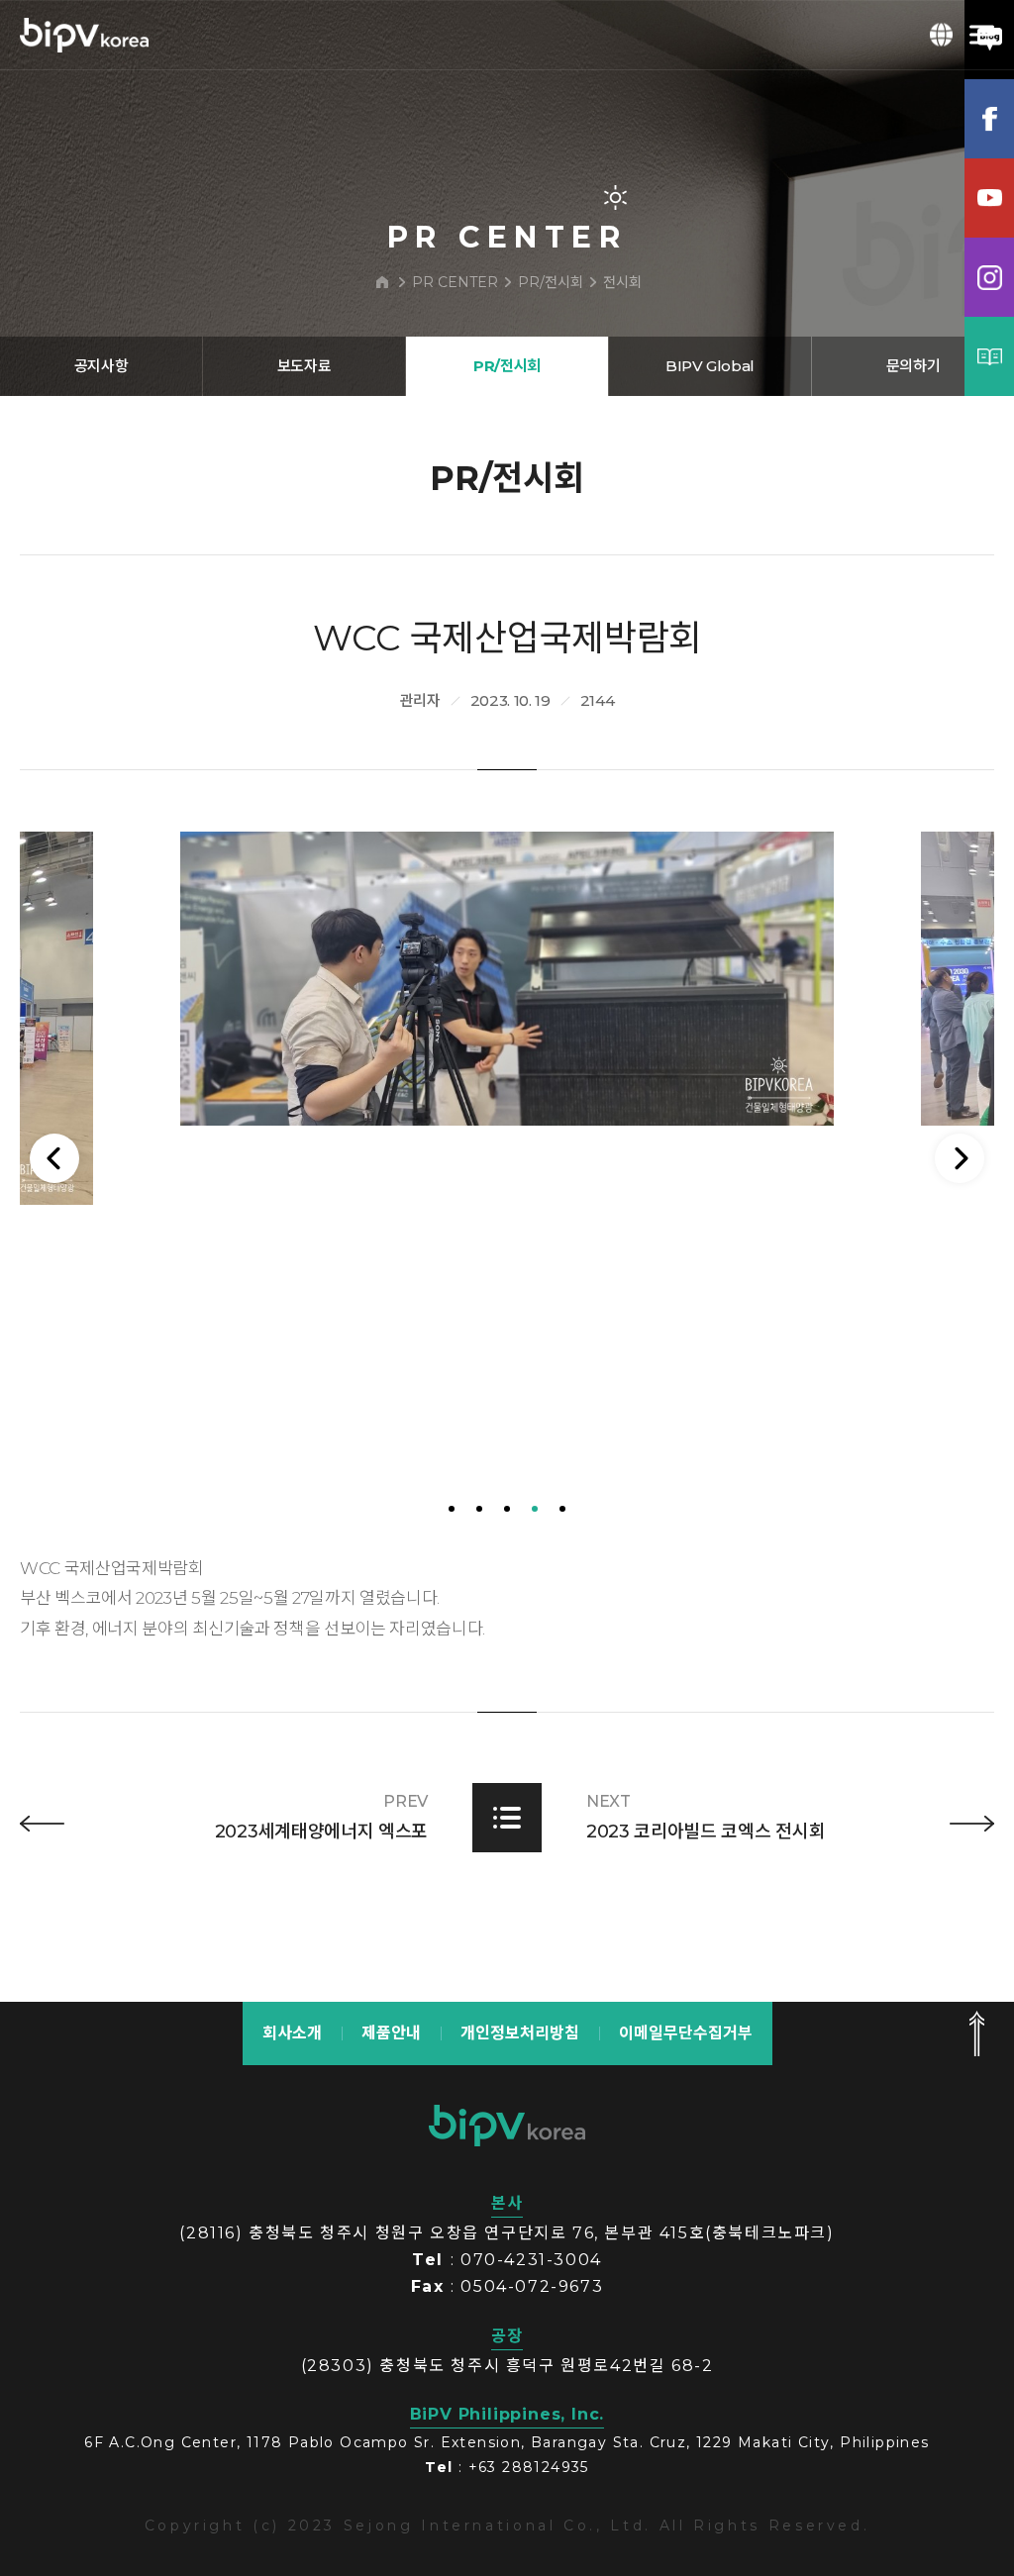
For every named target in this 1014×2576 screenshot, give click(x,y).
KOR (942, 35)
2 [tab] (479, 1509)
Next (960, 1158)
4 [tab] (535, 1509)
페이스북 (989, 119)
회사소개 (292, 2033)
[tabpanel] (507, 979)
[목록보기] (507, 1818)
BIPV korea (84, 35)
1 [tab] (452, 1509)
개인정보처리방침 (520, 2033)
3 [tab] (507, 1509)
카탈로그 (989, 356)
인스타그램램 (989, 277)
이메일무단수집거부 (686, 2033)
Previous (54, 1158)
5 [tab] (562, 1509)
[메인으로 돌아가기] (382, 282)
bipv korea (507, 2126)
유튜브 (989, 198)
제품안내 (391, 2033)
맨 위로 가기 (976, 2033)
